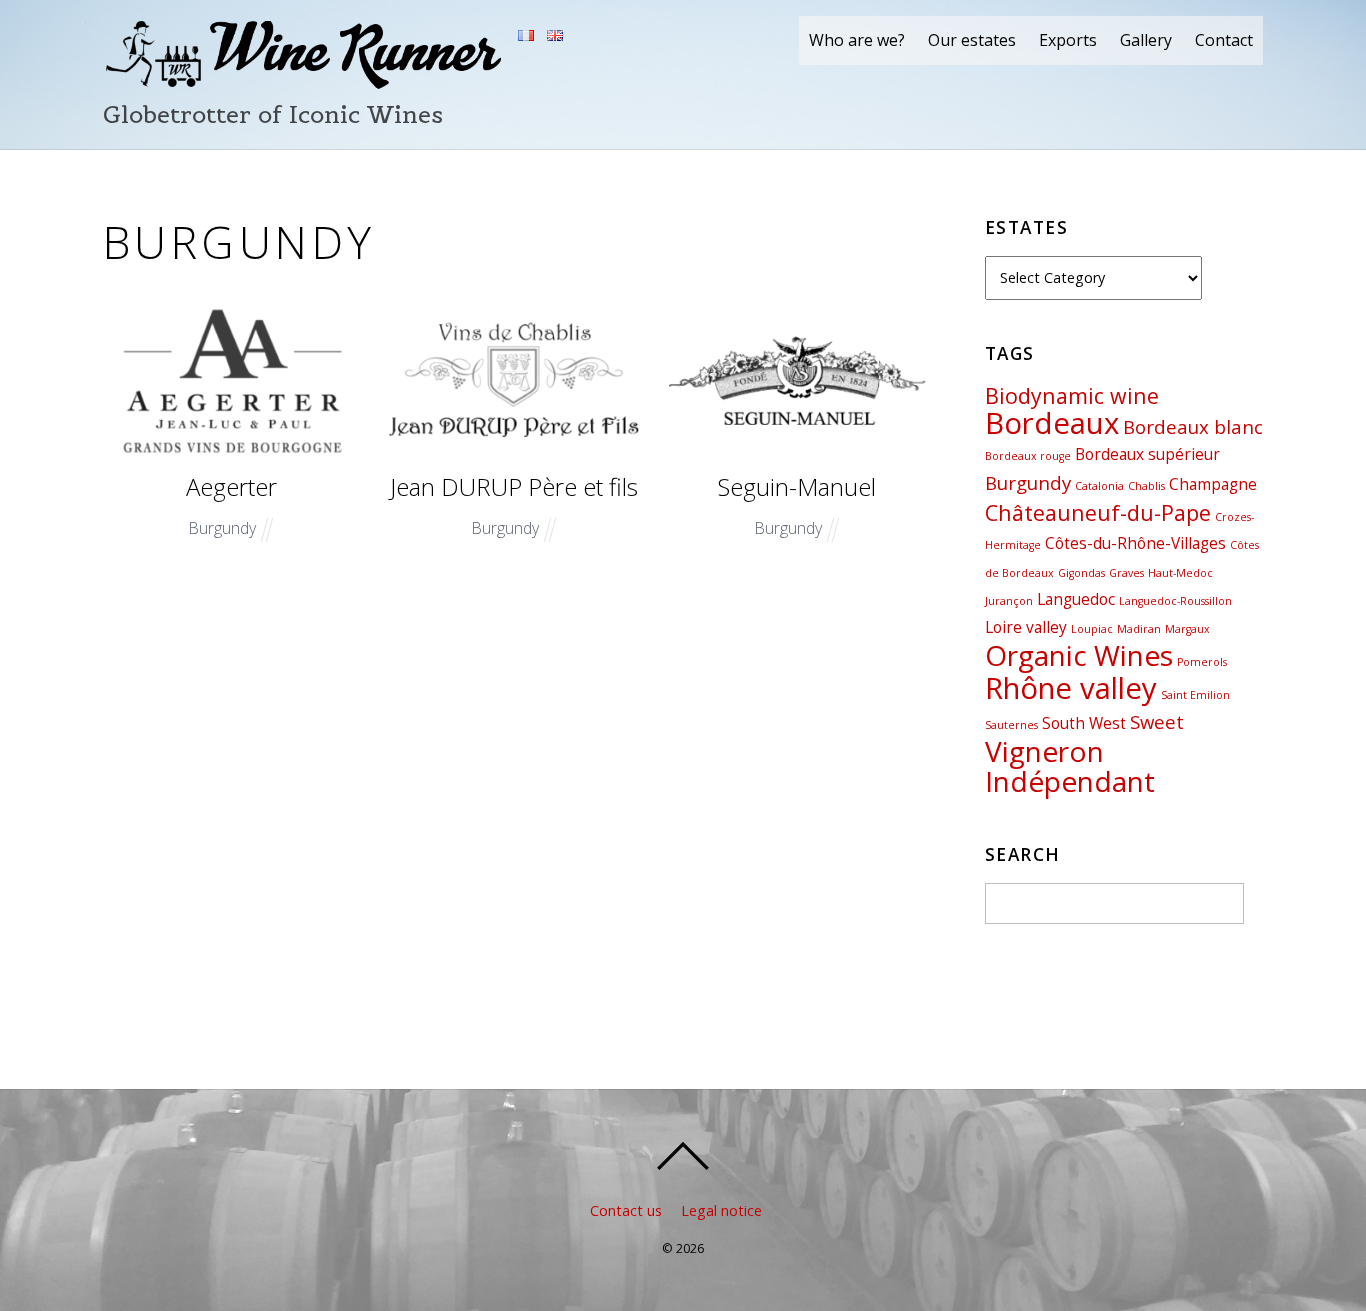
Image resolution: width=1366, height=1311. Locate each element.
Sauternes (1011, 725)
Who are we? (857, 40)
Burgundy (222, 528)
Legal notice (721, 1210)
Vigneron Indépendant (1070, 766)
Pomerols (1202, 662)
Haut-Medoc (1180, 573)
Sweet (1157, 721)
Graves (1126, 573)
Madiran (1139, 629)
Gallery (1146, 40)
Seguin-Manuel (797, 486)
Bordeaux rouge (1028, 456)
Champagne (1213, 484)
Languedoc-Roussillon (1175, 601)
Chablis (1146, 486)
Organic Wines (1079, 655)
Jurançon (1009, 601)
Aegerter (231, 486)
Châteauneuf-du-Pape (1098, 512)
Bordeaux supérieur (1147, 454)
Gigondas (1081, 573)
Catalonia (1099, 486)
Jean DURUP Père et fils (514, 486)
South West (1084, 723)
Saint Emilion (1195, 695)
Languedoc (1076, 599)
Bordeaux (1052, 423)
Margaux (1187, 629)
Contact (1224, 40)
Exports (1068, 40)
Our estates (972, 40)
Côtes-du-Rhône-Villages (1135, 543)
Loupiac (1092, 629)
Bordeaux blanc (1193, 426)
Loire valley (1026, 627)
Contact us (626, 1210)
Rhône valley (1071, 688)
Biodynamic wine (1072, 395)
